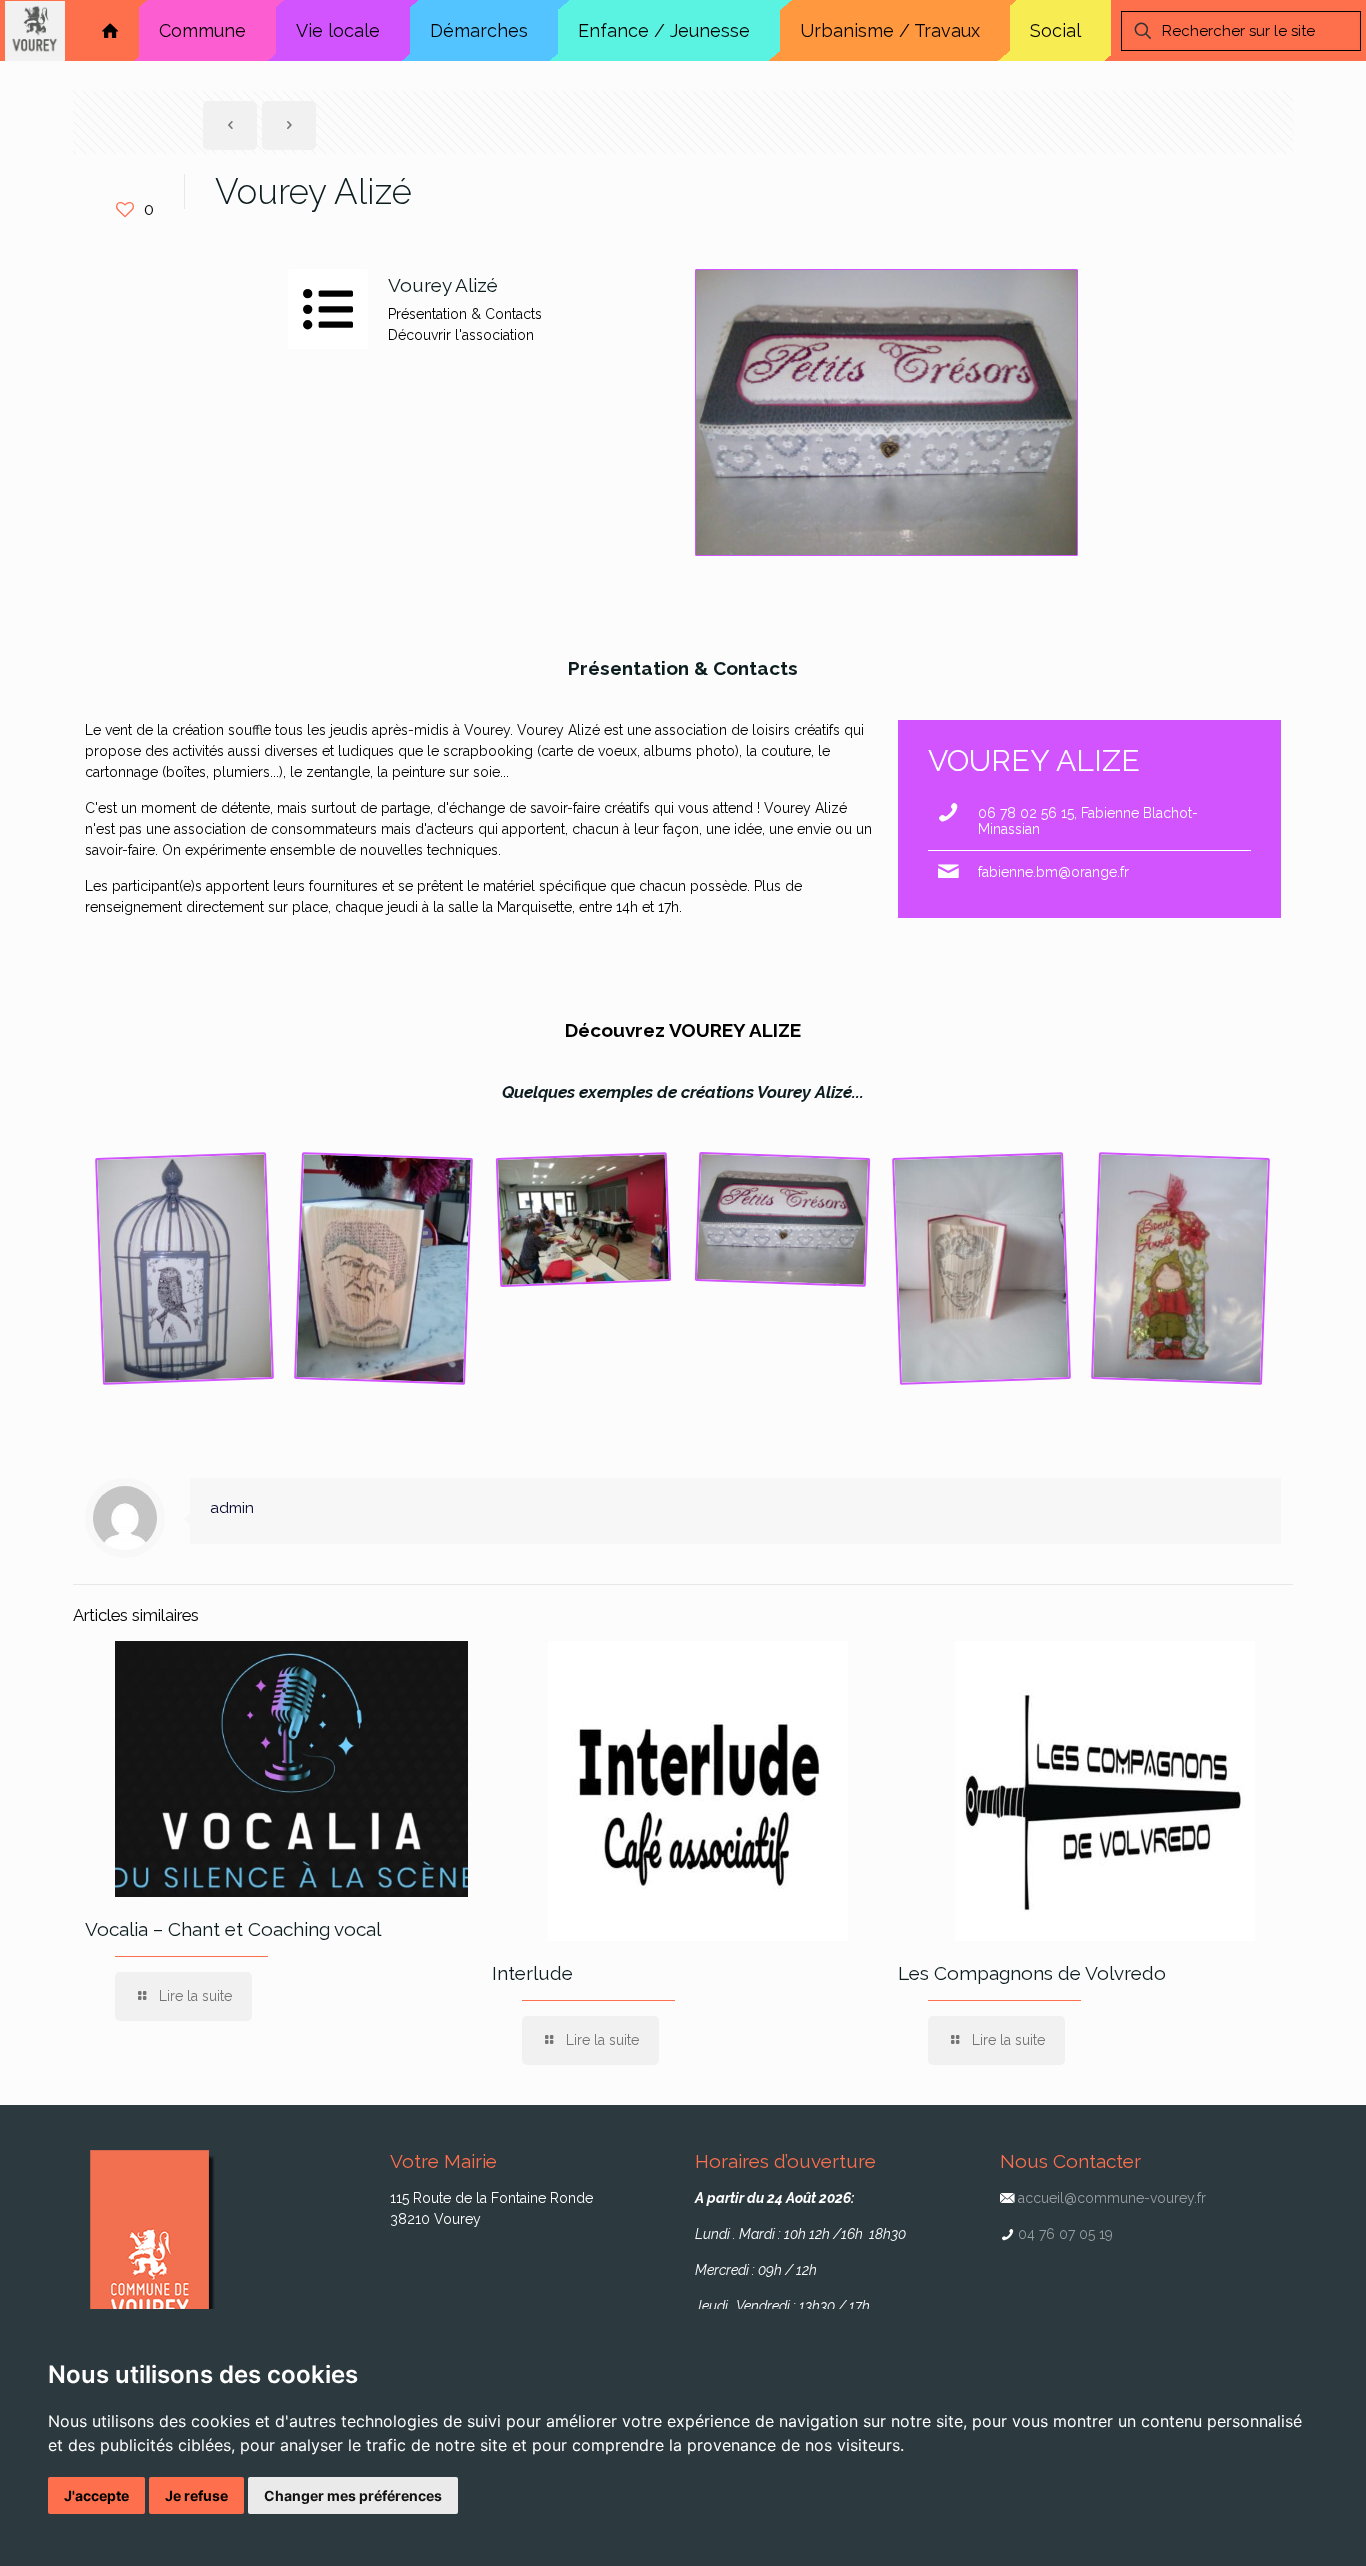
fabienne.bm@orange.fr (1053, 872)
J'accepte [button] (96, 2495)
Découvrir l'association (461, 335)
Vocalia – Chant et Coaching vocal (233, 1929)
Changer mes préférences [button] (353, 2495)
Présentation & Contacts (465, 314)
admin (232, 1508)
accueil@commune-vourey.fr (1112, 2198)
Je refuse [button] (196, 2495)
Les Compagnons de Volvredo (1032, 1973)
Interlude (532, 1973)
